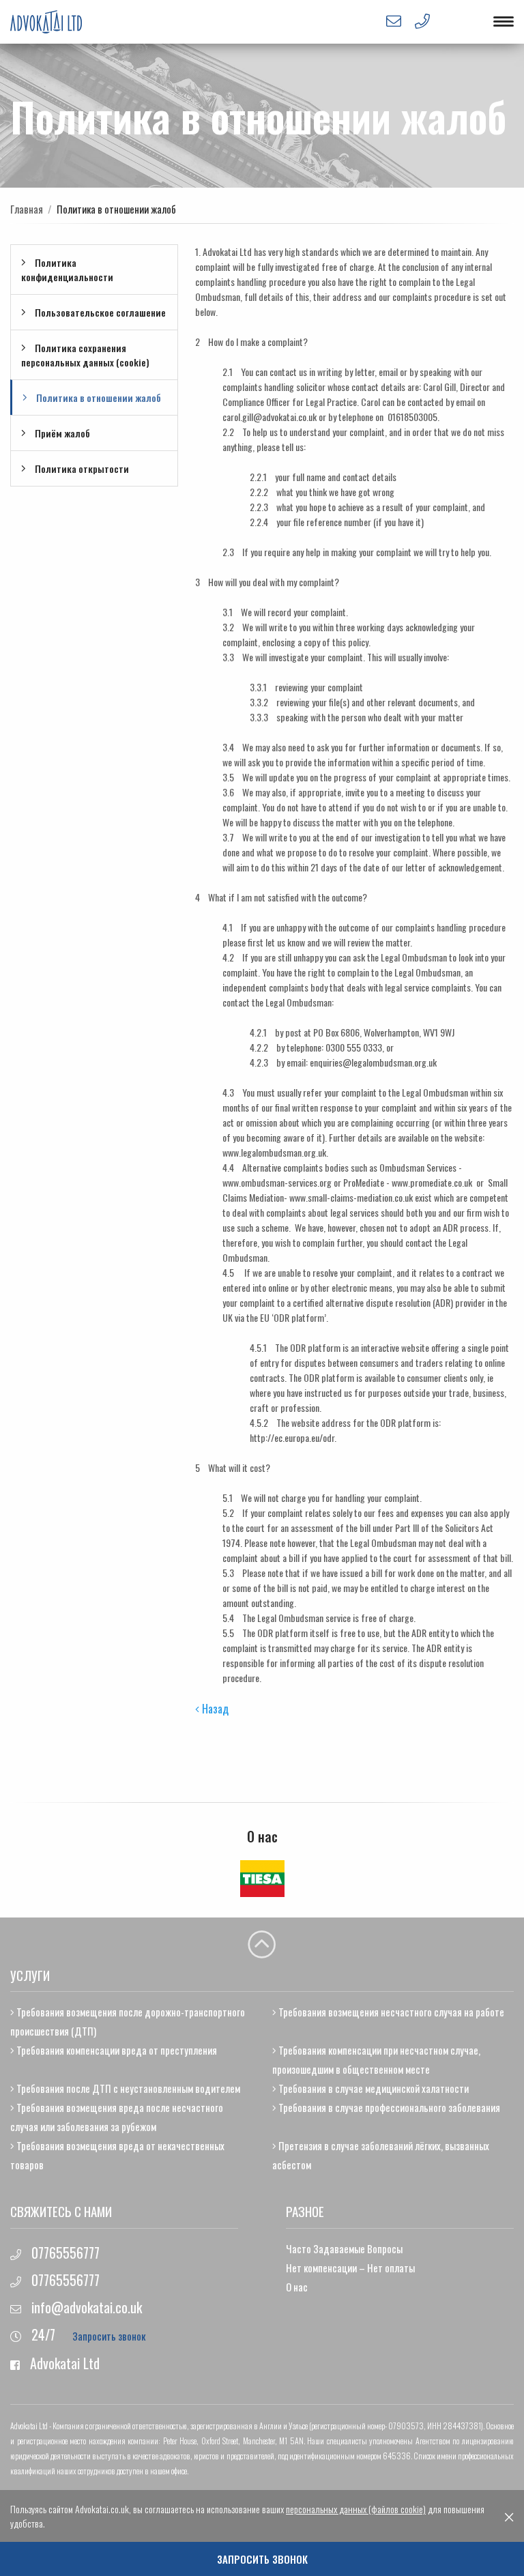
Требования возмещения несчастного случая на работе (390, 2012)
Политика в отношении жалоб (98, 397)
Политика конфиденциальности (67, 270)
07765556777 (65, 2253)
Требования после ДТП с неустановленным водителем (127, 2088)
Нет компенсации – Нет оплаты (350, 2268)
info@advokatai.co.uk (85, 2307)
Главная (27, 209)
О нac (297, 2287)
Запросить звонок (109, 2336)
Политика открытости (81, 468)
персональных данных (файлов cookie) (356, 2509)
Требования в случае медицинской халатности (373, 2088)
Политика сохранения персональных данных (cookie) (85, 355)
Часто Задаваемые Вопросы (344, 2248)
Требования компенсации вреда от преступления (116, 2050)
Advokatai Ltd (65, 2363)
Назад (214, 1709)
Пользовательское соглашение (99, 312)
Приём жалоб (61, 433)
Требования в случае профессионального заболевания (388, 2107)
